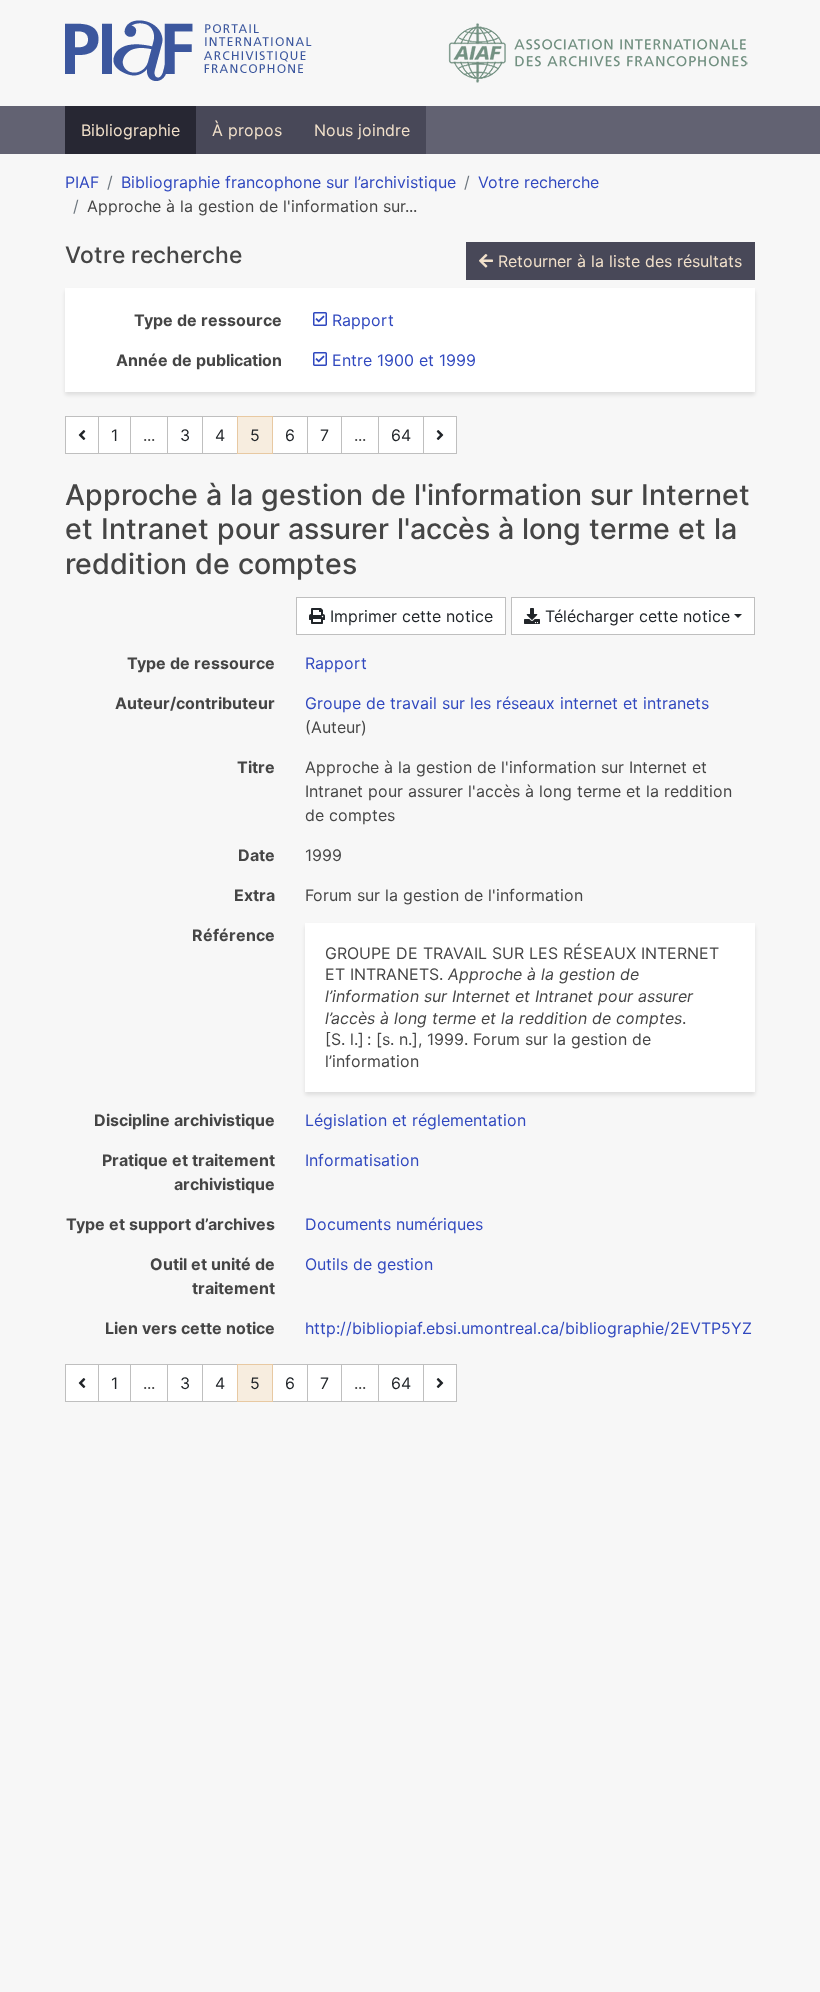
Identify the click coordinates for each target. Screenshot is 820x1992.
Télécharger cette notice (635, 616)
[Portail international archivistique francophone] (188, 53)
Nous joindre (362, 130)
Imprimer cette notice (409, 616)
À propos (247, 130)
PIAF (82, 182)
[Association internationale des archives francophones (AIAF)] (598, 53)
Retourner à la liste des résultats (617, 261)
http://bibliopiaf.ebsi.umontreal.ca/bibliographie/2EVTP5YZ (528, 1328)
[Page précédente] (82, 435)
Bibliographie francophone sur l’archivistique (288, 182)
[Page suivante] (440, 435)
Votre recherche (538, 182)
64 (401, 435)
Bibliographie (130, 130)
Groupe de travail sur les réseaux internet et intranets (507, 703)
